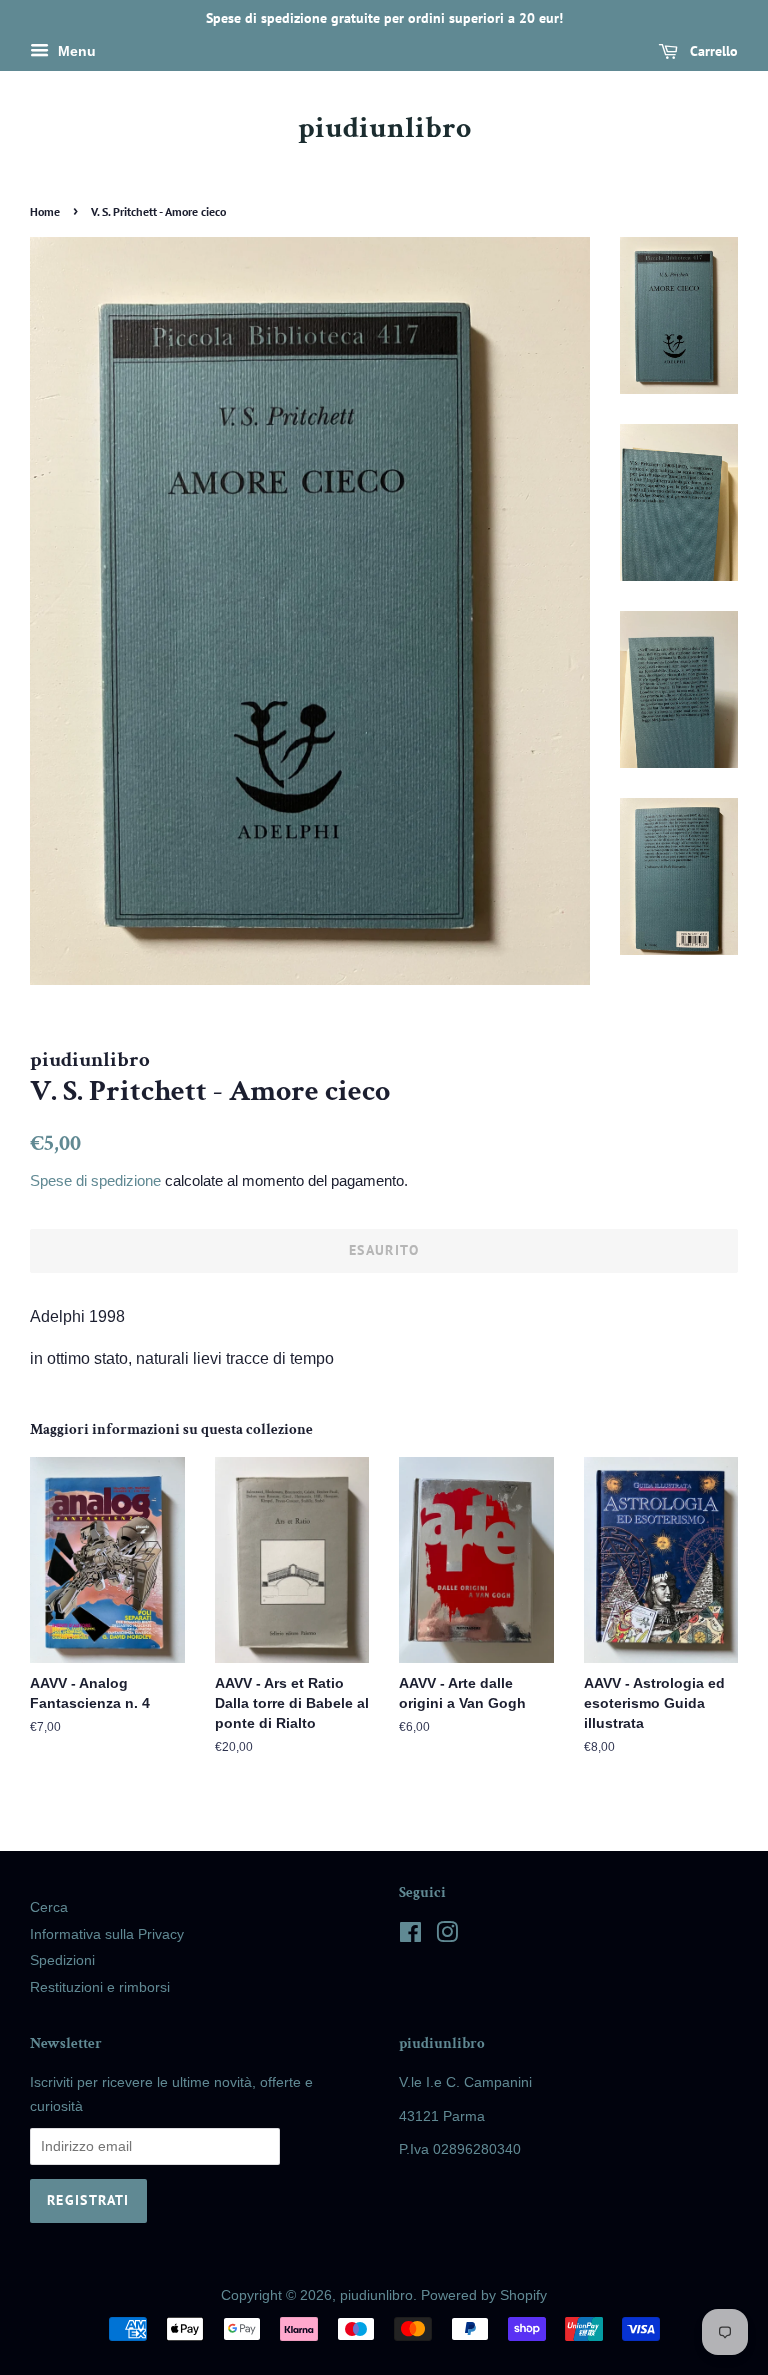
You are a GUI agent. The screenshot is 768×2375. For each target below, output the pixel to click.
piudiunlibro (384, 129)
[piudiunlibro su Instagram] (447, 1936)
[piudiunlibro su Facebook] (410, 1936)
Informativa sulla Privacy (107, 1934)
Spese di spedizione (95, 1180)
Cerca (49, 1907)
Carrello (712, 51)
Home (45, 211)
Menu (75, 51)
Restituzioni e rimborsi (100, 1987)
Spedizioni (62, 1960)
